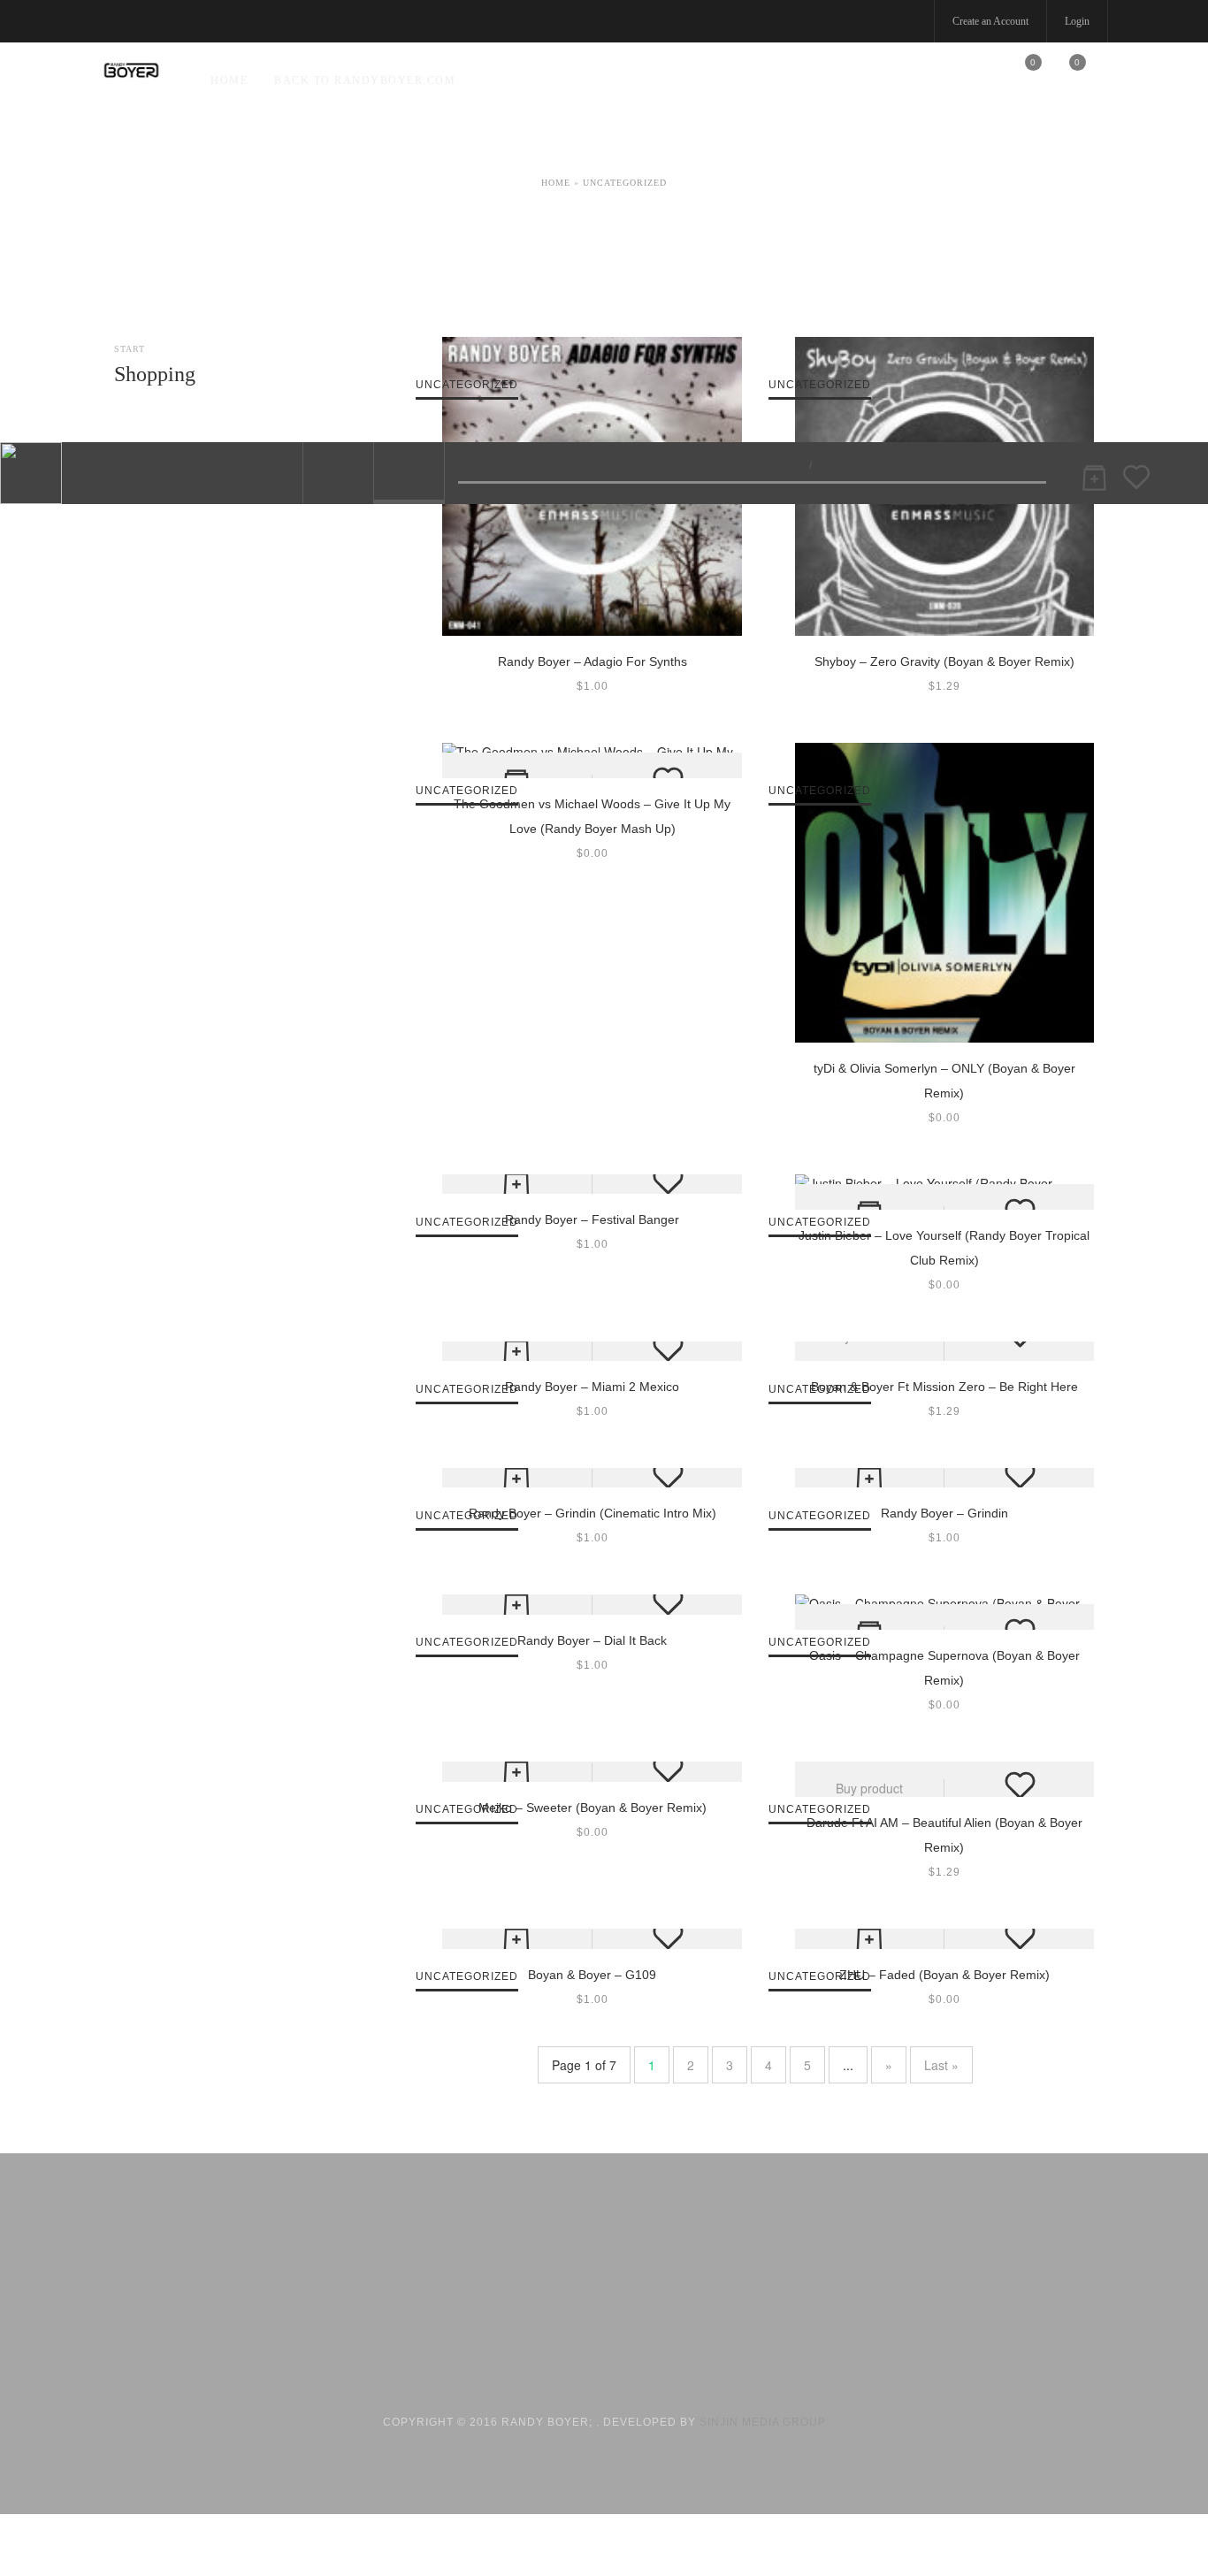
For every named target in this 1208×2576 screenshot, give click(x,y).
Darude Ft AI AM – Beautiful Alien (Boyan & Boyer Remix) (944, 1835)
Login (1077, 21)
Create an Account (990, 21)
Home (229, 80)
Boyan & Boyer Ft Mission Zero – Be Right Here (944, 1387)
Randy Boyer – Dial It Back (592, 1640)
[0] (1022, 79)
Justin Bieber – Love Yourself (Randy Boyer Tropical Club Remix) (944, 1248)
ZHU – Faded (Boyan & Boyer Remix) (944, 1975)
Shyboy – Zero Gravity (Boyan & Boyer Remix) (944, 661)
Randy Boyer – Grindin (944, 1513)
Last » (941, 2065)
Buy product (869, 1788)
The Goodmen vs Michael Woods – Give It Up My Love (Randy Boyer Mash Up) (592, 816)
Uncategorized (625, 183)
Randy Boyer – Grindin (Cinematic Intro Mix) (593, 1513)
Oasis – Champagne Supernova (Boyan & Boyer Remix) (944, 1668)
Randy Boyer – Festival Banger (592, 1219)
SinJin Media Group (763, 2422)
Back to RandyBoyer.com (365, 80)
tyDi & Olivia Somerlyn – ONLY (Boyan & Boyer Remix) (944, 1081)
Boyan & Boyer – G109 (592, 1975)
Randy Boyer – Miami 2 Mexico (592, 1387)
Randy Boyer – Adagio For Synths (593, 661)
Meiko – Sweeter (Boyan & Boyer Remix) (593, 1808)
